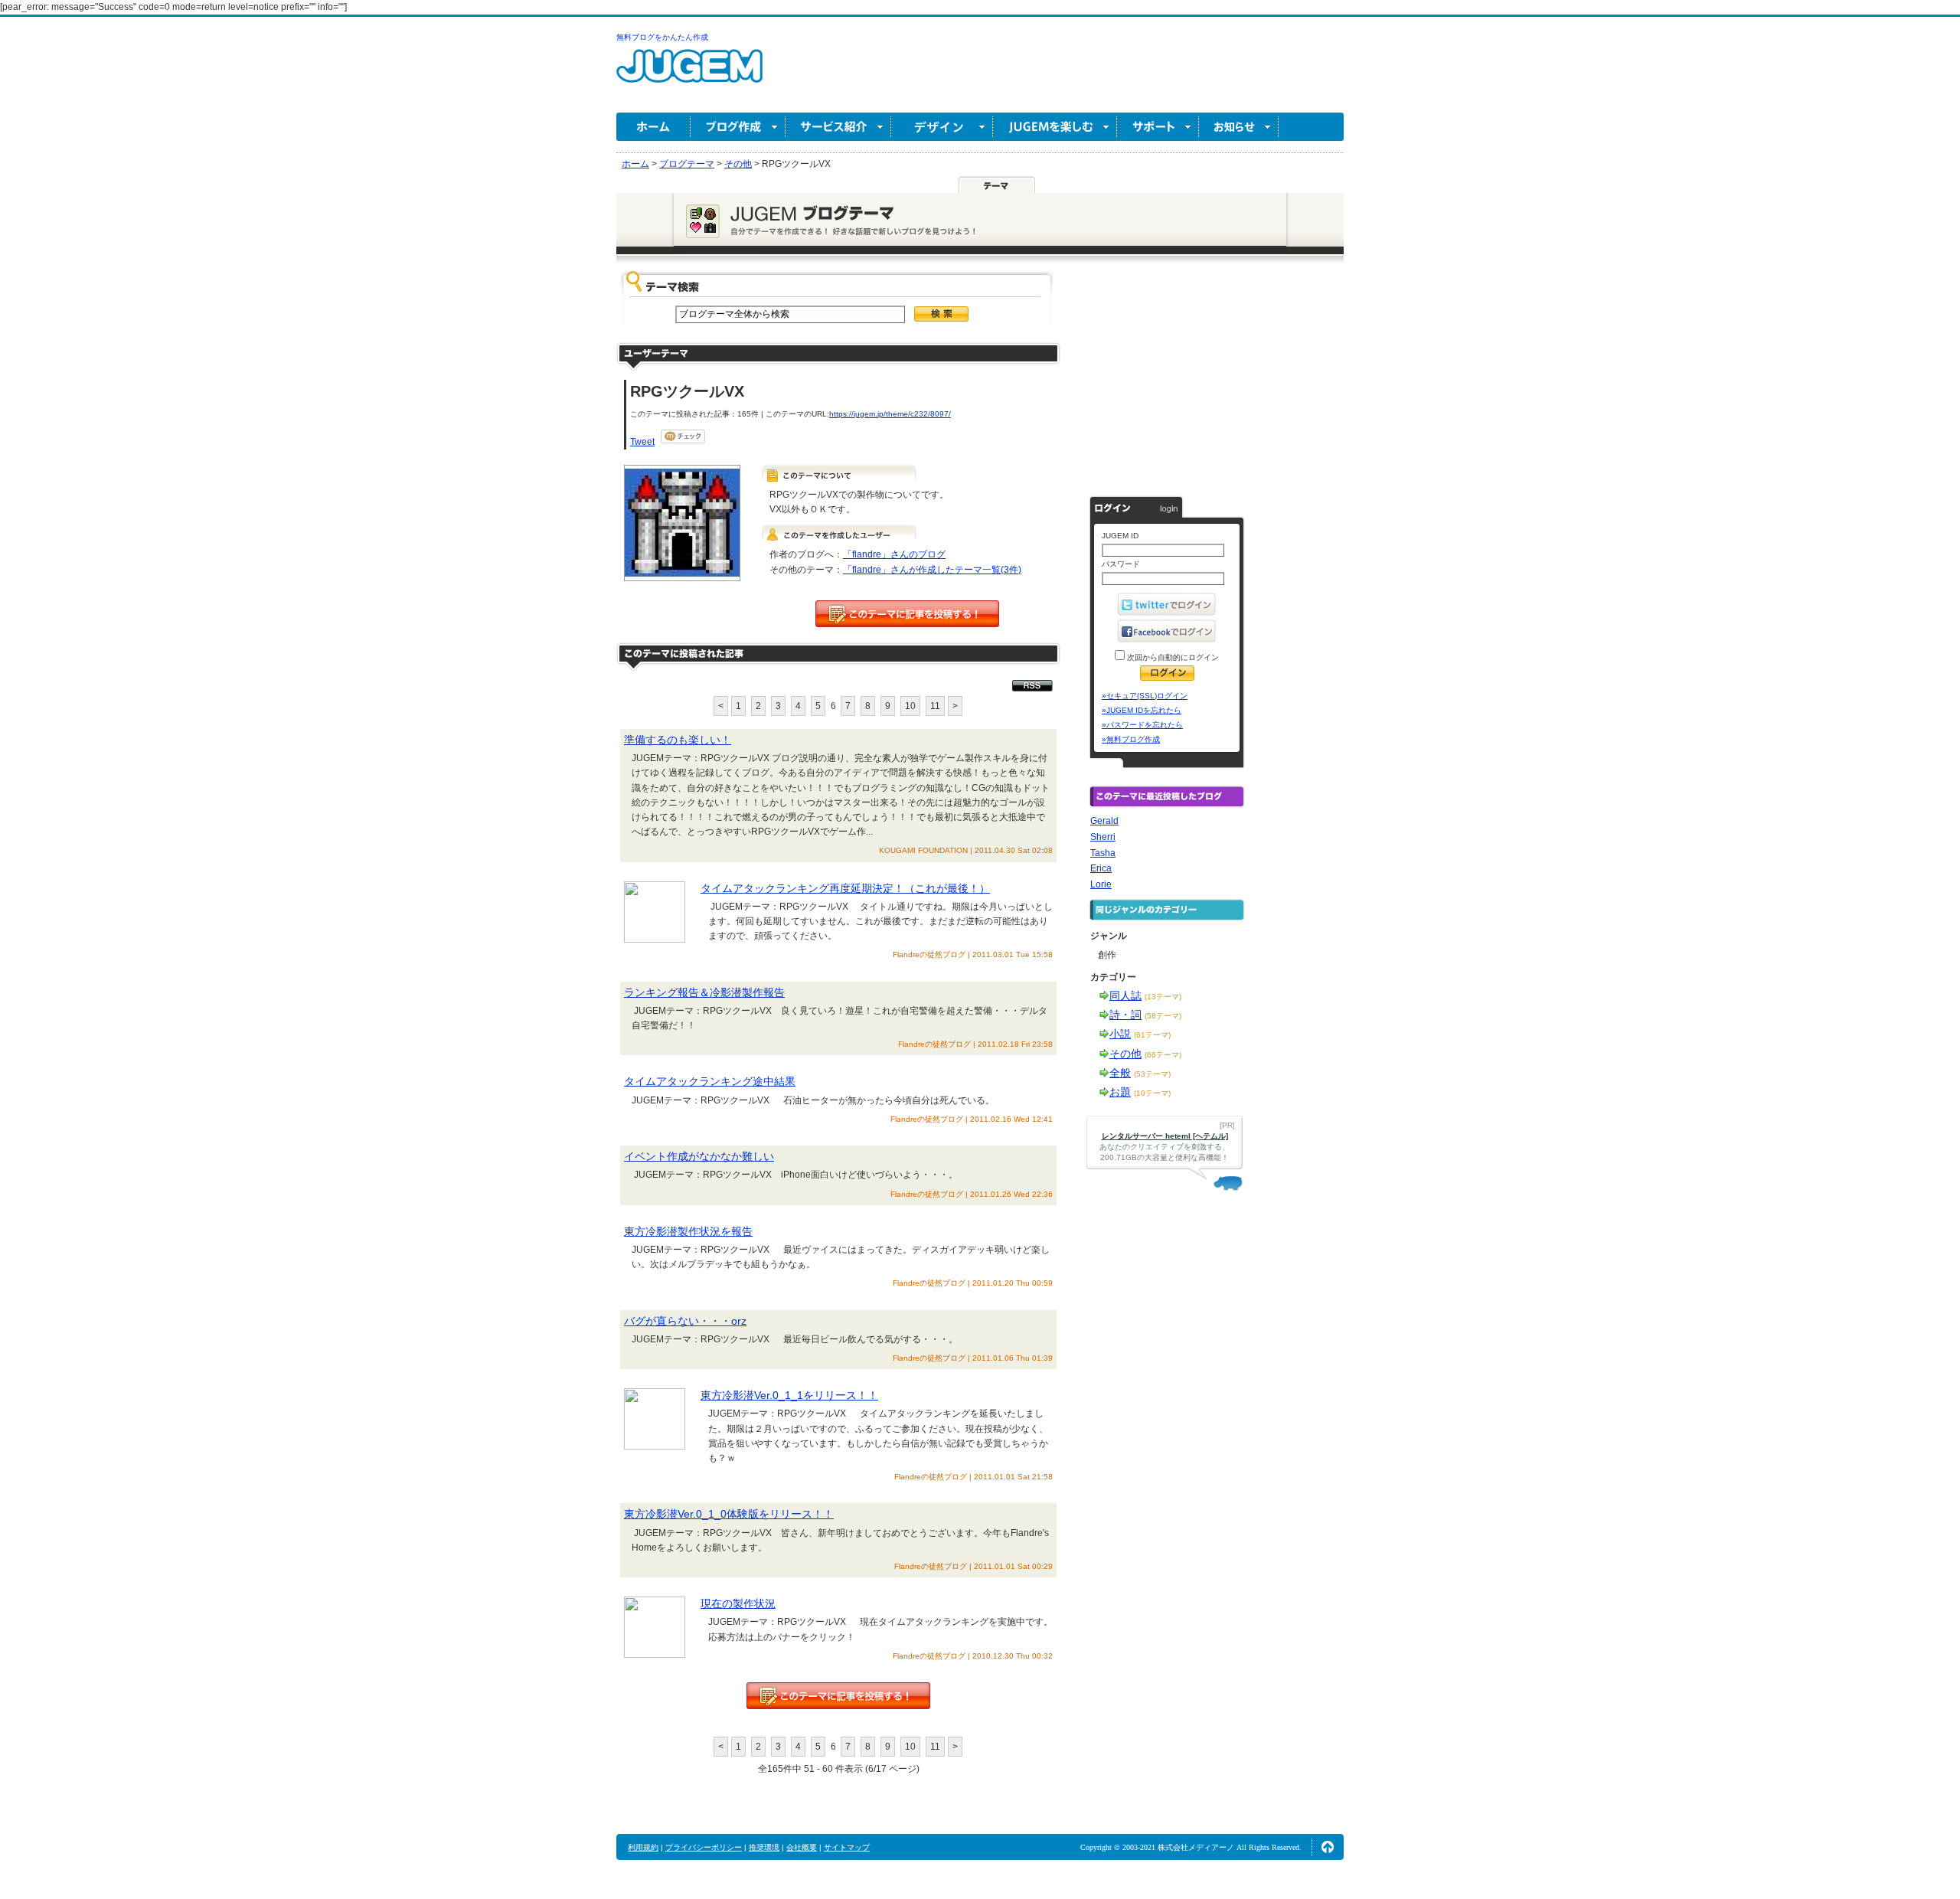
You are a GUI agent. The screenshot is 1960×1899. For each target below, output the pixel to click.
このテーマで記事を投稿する (907, 614)
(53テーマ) (1152, 1074)
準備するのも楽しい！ (678, 740)
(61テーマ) (1152, 1035)
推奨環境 (764, 1847)
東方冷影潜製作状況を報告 (688, 1231)
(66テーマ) (1163, 1055)
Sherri (1103, 837)
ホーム (653, 127)
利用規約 (643, 1847)
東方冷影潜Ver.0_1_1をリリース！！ (789, 1395)
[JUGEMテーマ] (997, 185)
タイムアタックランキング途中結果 (710, 1081)
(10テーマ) (1152, 1093)
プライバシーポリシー (704, 1847)
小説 (1120, 1034)
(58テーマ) (1163, 1016)
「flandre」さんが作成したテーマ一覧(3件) (932, 570)
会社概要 (802, 1847)
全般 (1120, 1073)
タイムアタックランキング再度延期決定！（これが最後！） (845, 888)
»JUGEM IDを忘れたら (1142, 710)
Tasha (1103, 853)
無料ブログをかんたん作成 (662, 37)
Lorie (1101, 884)
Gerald (1104, 821)
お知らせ (1239, 127)
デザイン (942, 127)
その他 (1125, 1054)
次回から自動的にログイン (1172, 657)
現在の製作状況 (738, 1603)
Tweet (642, 442)
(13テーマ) (1163, 997)
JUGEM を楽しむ (1055, 127)
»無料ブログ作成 (1131, 739)
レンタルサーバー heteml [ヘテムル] (1165, 1136)
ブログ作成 (738, 127)
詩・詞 (1125, 1015)
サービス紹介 (838, 127)
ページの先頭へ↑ (1328, 1847)
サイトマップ (847, 1847)
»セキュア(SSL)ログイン (1145, 696)
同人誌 (1125, 995)
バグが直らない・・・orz (685, 1321)
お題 (1120, 1092)
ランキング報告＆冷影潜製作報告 (704, 992)
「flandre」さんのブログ (894, 554)
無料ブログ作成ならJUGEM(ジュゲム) (689, 75)
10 (910, 706)
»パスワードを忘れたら (1142, 725)
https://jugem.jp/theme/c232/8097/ (890, 414)
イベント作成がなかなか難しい (699, 1156)
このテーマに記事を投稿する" (838, 1696)
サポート (1158, 127)
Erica (1101, 868)
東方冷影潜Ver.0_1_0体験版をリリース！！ (729, 1514)
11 (935, 706)
